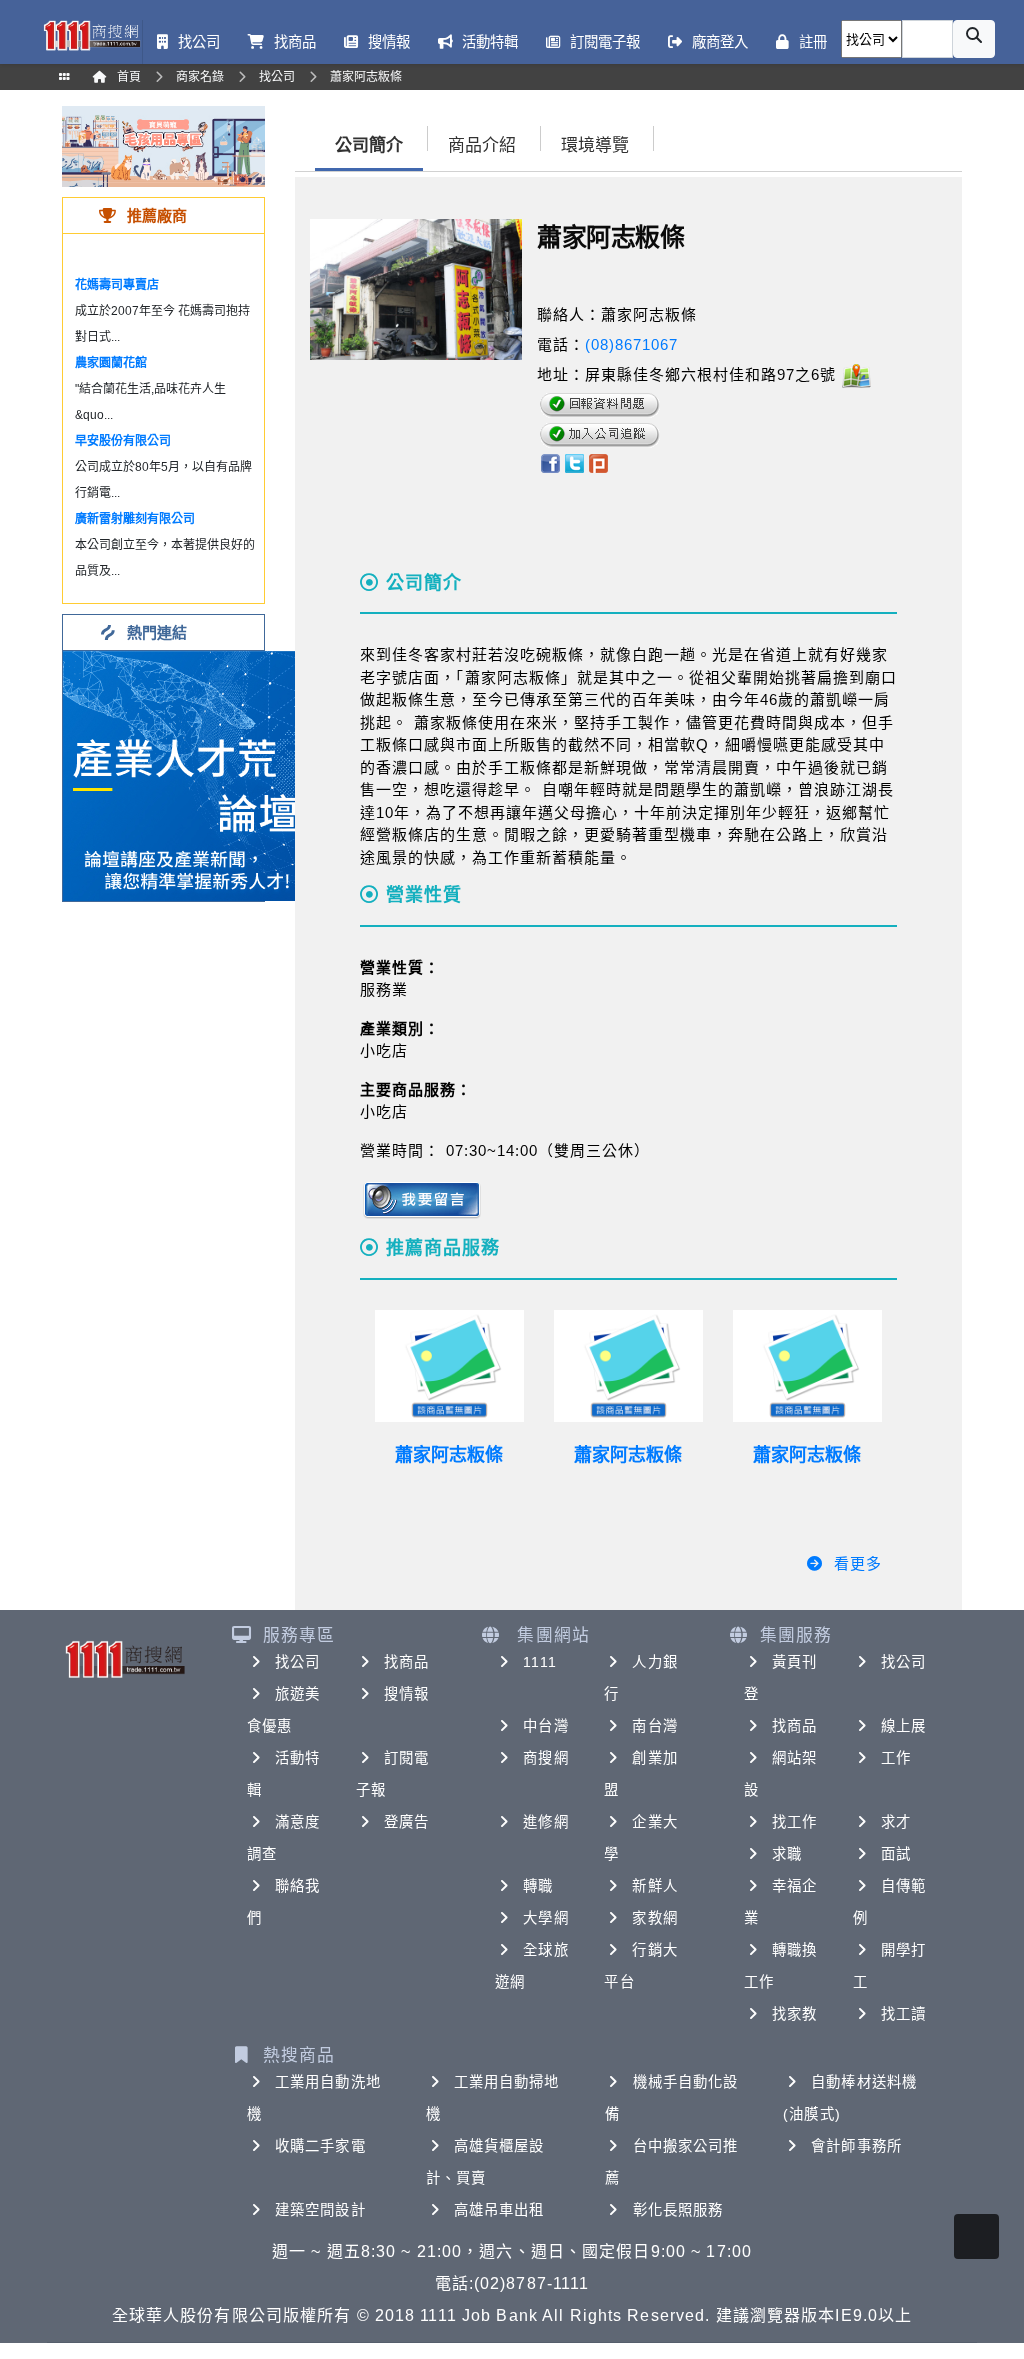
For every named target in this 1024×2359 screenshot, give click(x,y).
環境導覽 (595, 145)
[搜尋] (974, 39)
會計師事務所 (856, 2146)
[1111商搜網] (91, 34)
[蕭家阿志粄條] (449, 1366)
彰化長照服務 (678, 2210)
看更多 (858, 1563)
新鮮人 (654, 1886)
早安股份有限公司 (123, 441)
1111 (539, 1662)
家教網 (654, 1918)
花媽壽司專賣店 (117, 285)
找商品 (406, 1662)
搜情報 (406, 1694)
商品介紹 (482, 145)
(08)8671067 (631, 344)
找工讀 (903, 2014)
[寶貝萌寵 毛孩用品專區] (163, 145)
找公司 (297, 1662)
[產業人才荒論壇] (188, 774)
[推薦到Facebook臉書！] (549, 461)
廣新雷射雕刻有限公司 (135, 519)
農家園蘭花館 (111, 363)
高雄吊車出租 (499, 2210)
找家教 (794, 2014)
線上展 (903, 1726)
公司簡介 (369, 145)
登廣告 (406, 1822)
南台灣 (654, 1726)
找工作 (794, 1822)
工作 (896, 1758)
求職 (787, 1854)
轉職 (538, 1886)
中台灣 (545, 1726)
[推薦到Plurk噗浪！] (599, 461)
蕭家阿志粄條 (449, 1455)
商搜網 (545, 1758)
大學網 (545, 1918)
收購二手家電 (320, 2146)
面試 (896, 1854)
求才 (896, 1822)
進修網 (545, 1822)
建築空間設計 (320, 2210)
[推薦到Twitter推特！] (574, 461)
